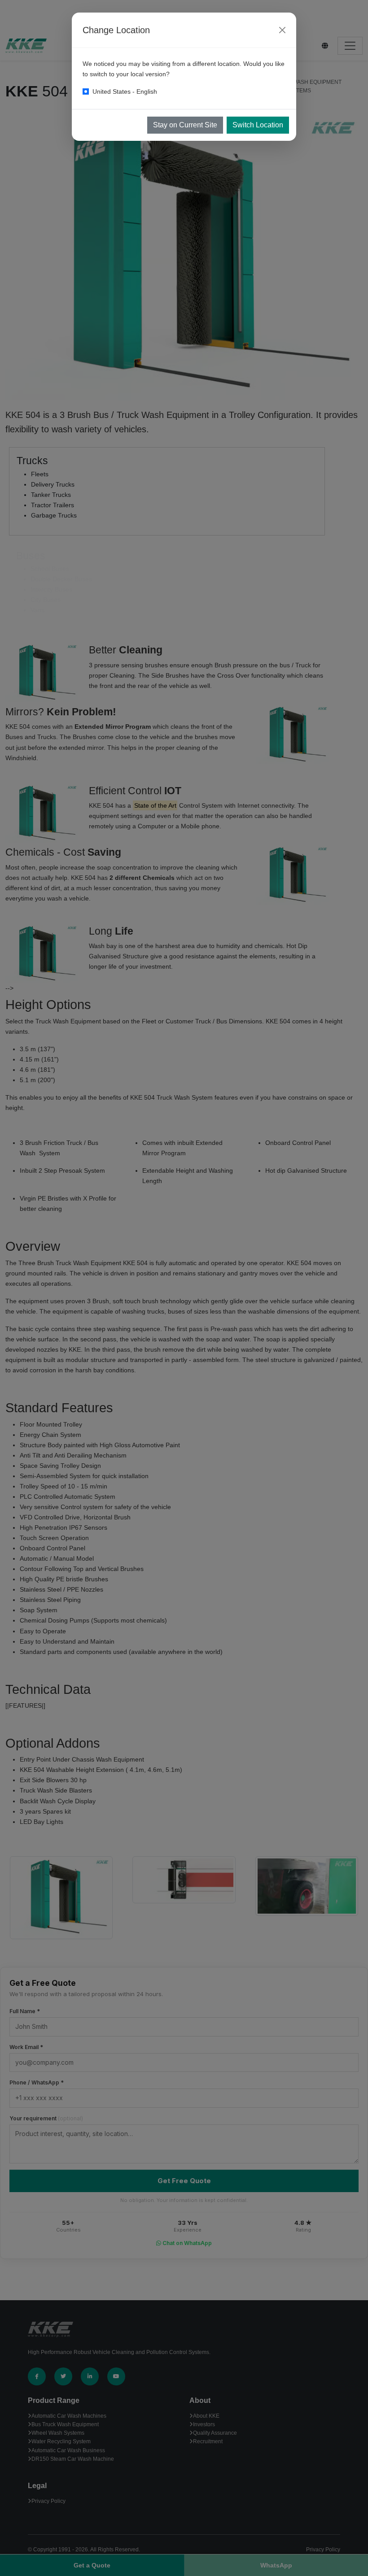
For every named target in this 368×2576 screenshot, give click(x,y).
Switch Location (258, 125)
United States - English (125, 91)
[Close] (282, 30)
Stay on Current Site (185, 125)
